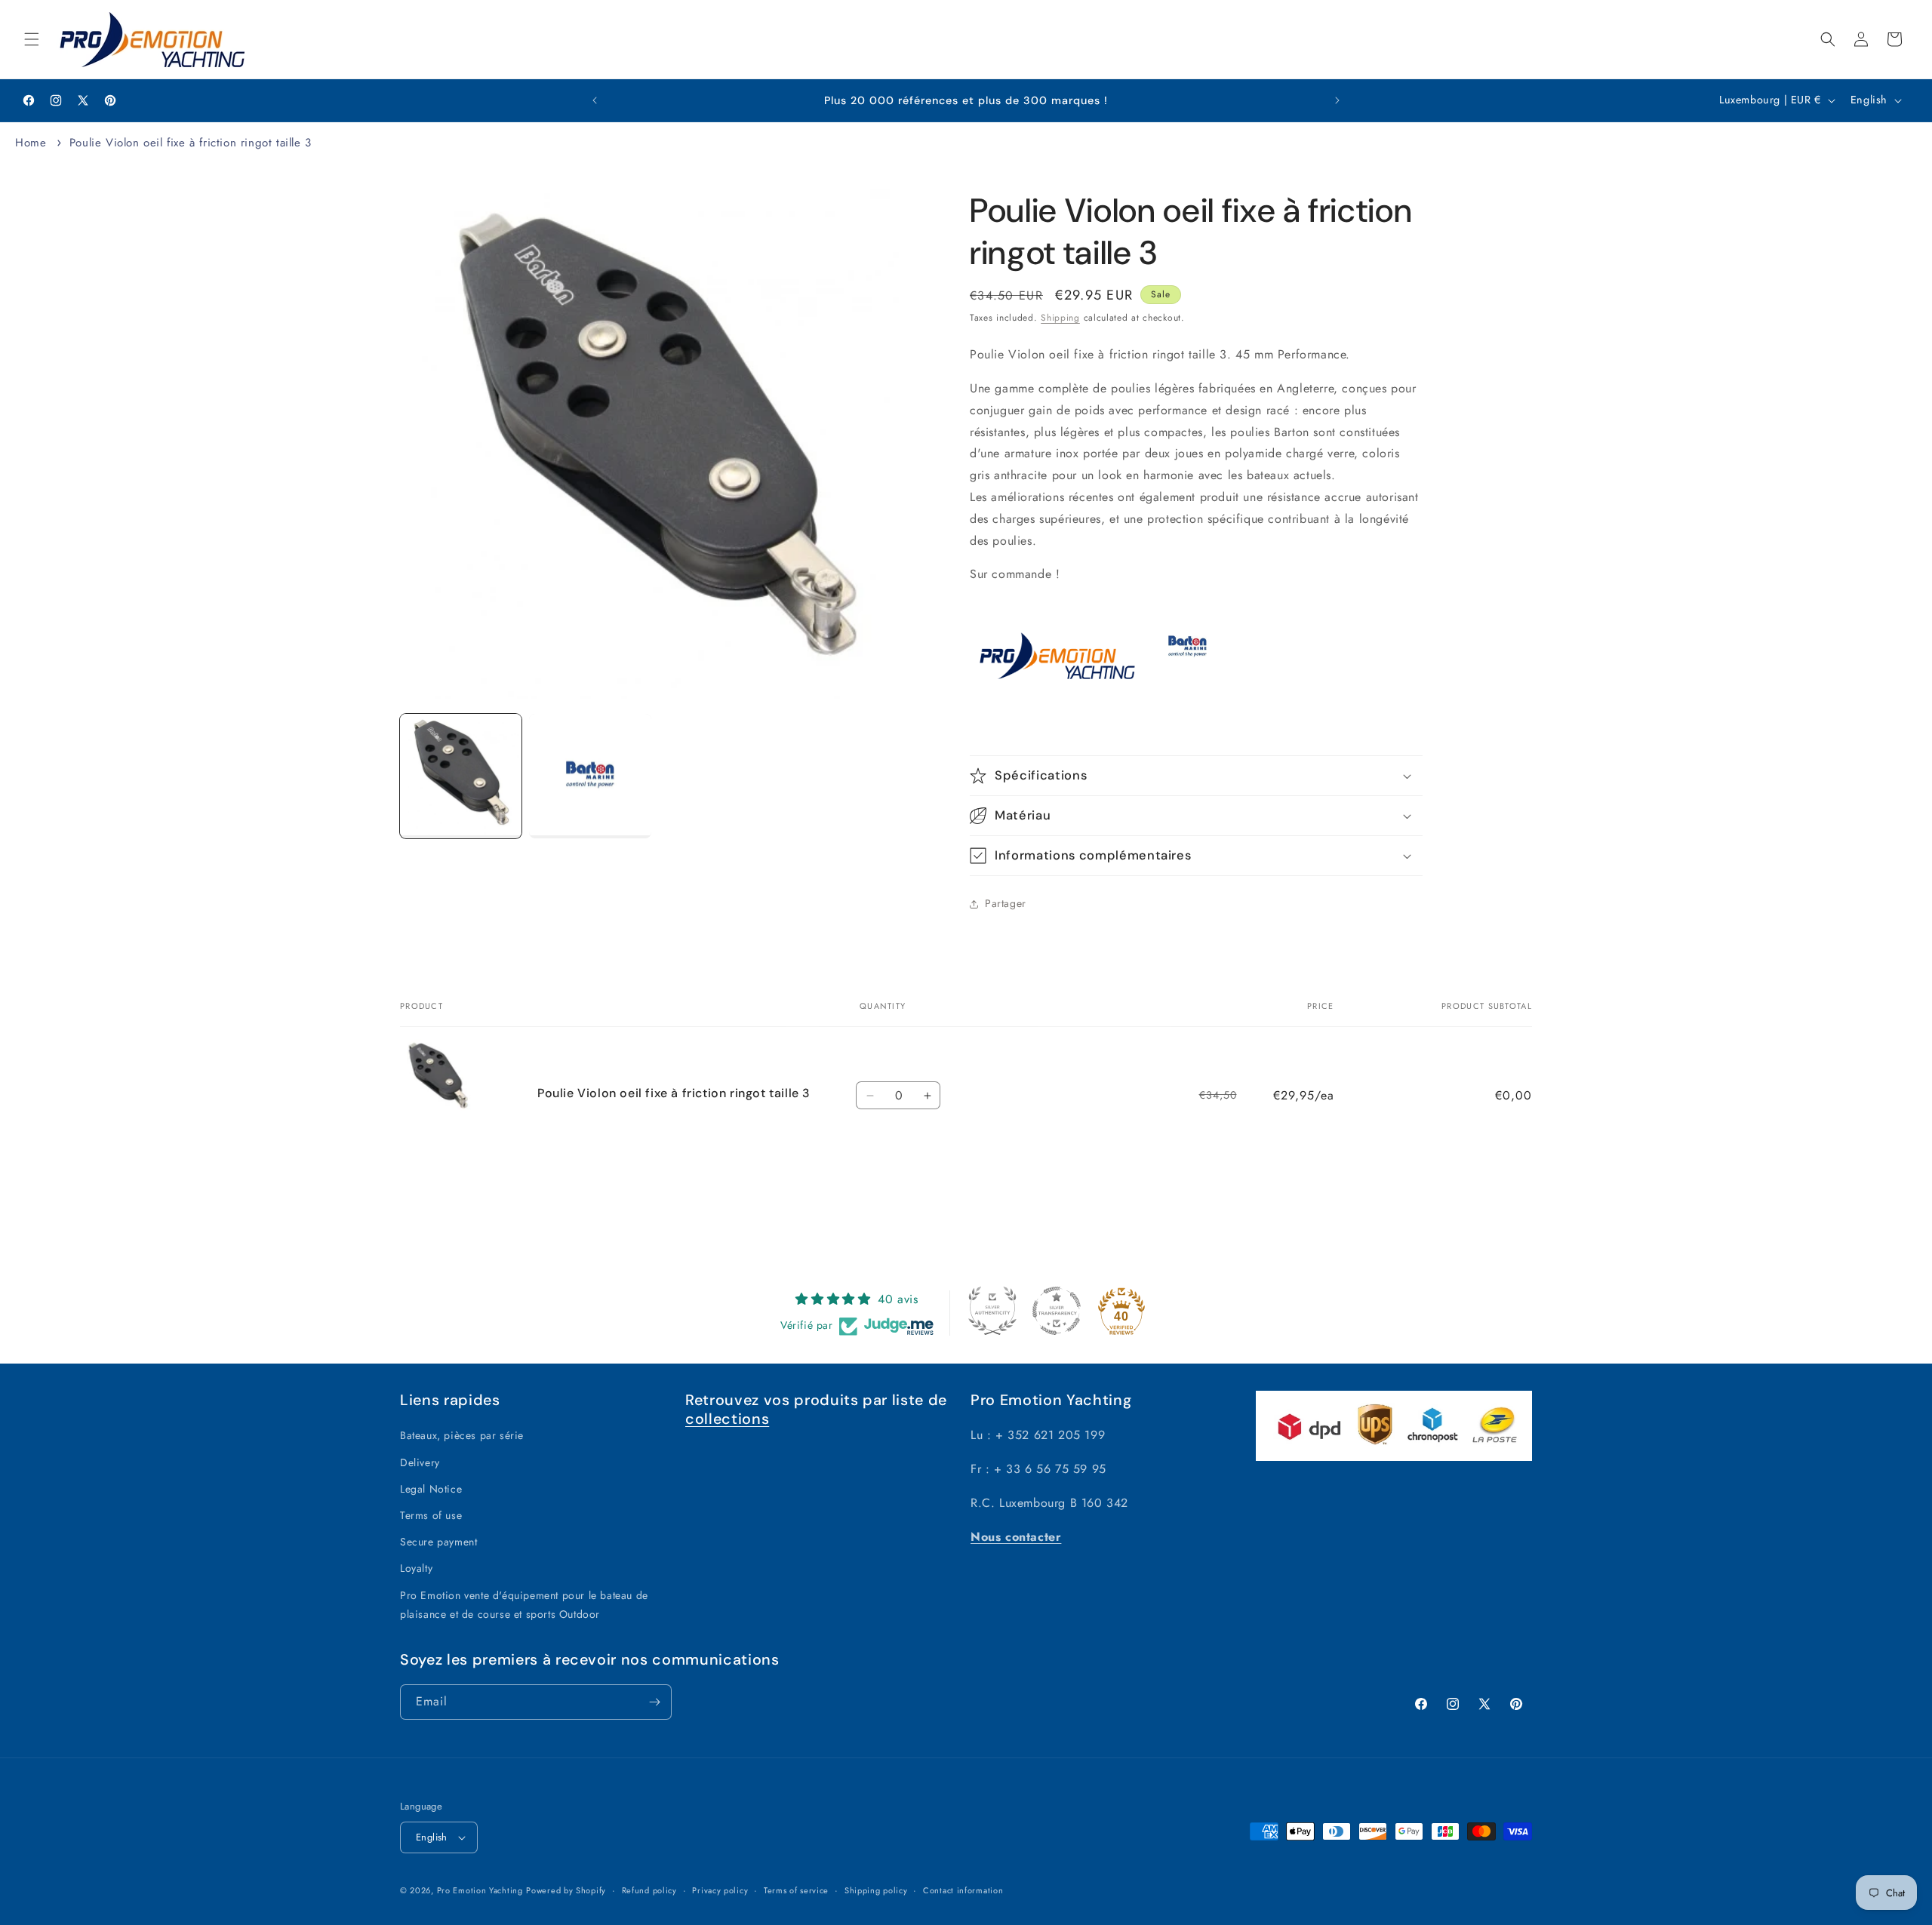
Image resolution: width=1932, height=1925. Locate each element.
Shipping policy (876, 1890)
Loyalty (416, 1568)
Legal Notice (431, 1489)
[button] (32, 39)
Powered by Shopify (566, 1890)
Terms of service (796, 1890)
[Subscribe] (654, 1702)
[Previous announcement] (595, 100)
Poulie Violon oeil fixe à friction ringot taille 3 (191, 143)
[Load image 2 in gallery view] (590, 776)
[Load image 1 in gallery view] (461, 776)
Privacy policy (720, 1890)
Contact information (963, 1890)
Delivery (420, 1462)
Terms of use (431, 1515)
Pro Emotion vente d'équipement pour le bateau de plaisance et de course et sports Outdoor (524, 1605)
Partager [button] (1006, 903)
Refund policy (649, 1890)
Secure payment (438, 1542)
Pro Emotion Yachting (480, 1890)
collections (727, 1419)
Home (31, 143)
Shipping (1060, 318)
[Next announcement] (1337, 100)
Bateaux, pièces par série (462, 1435)
